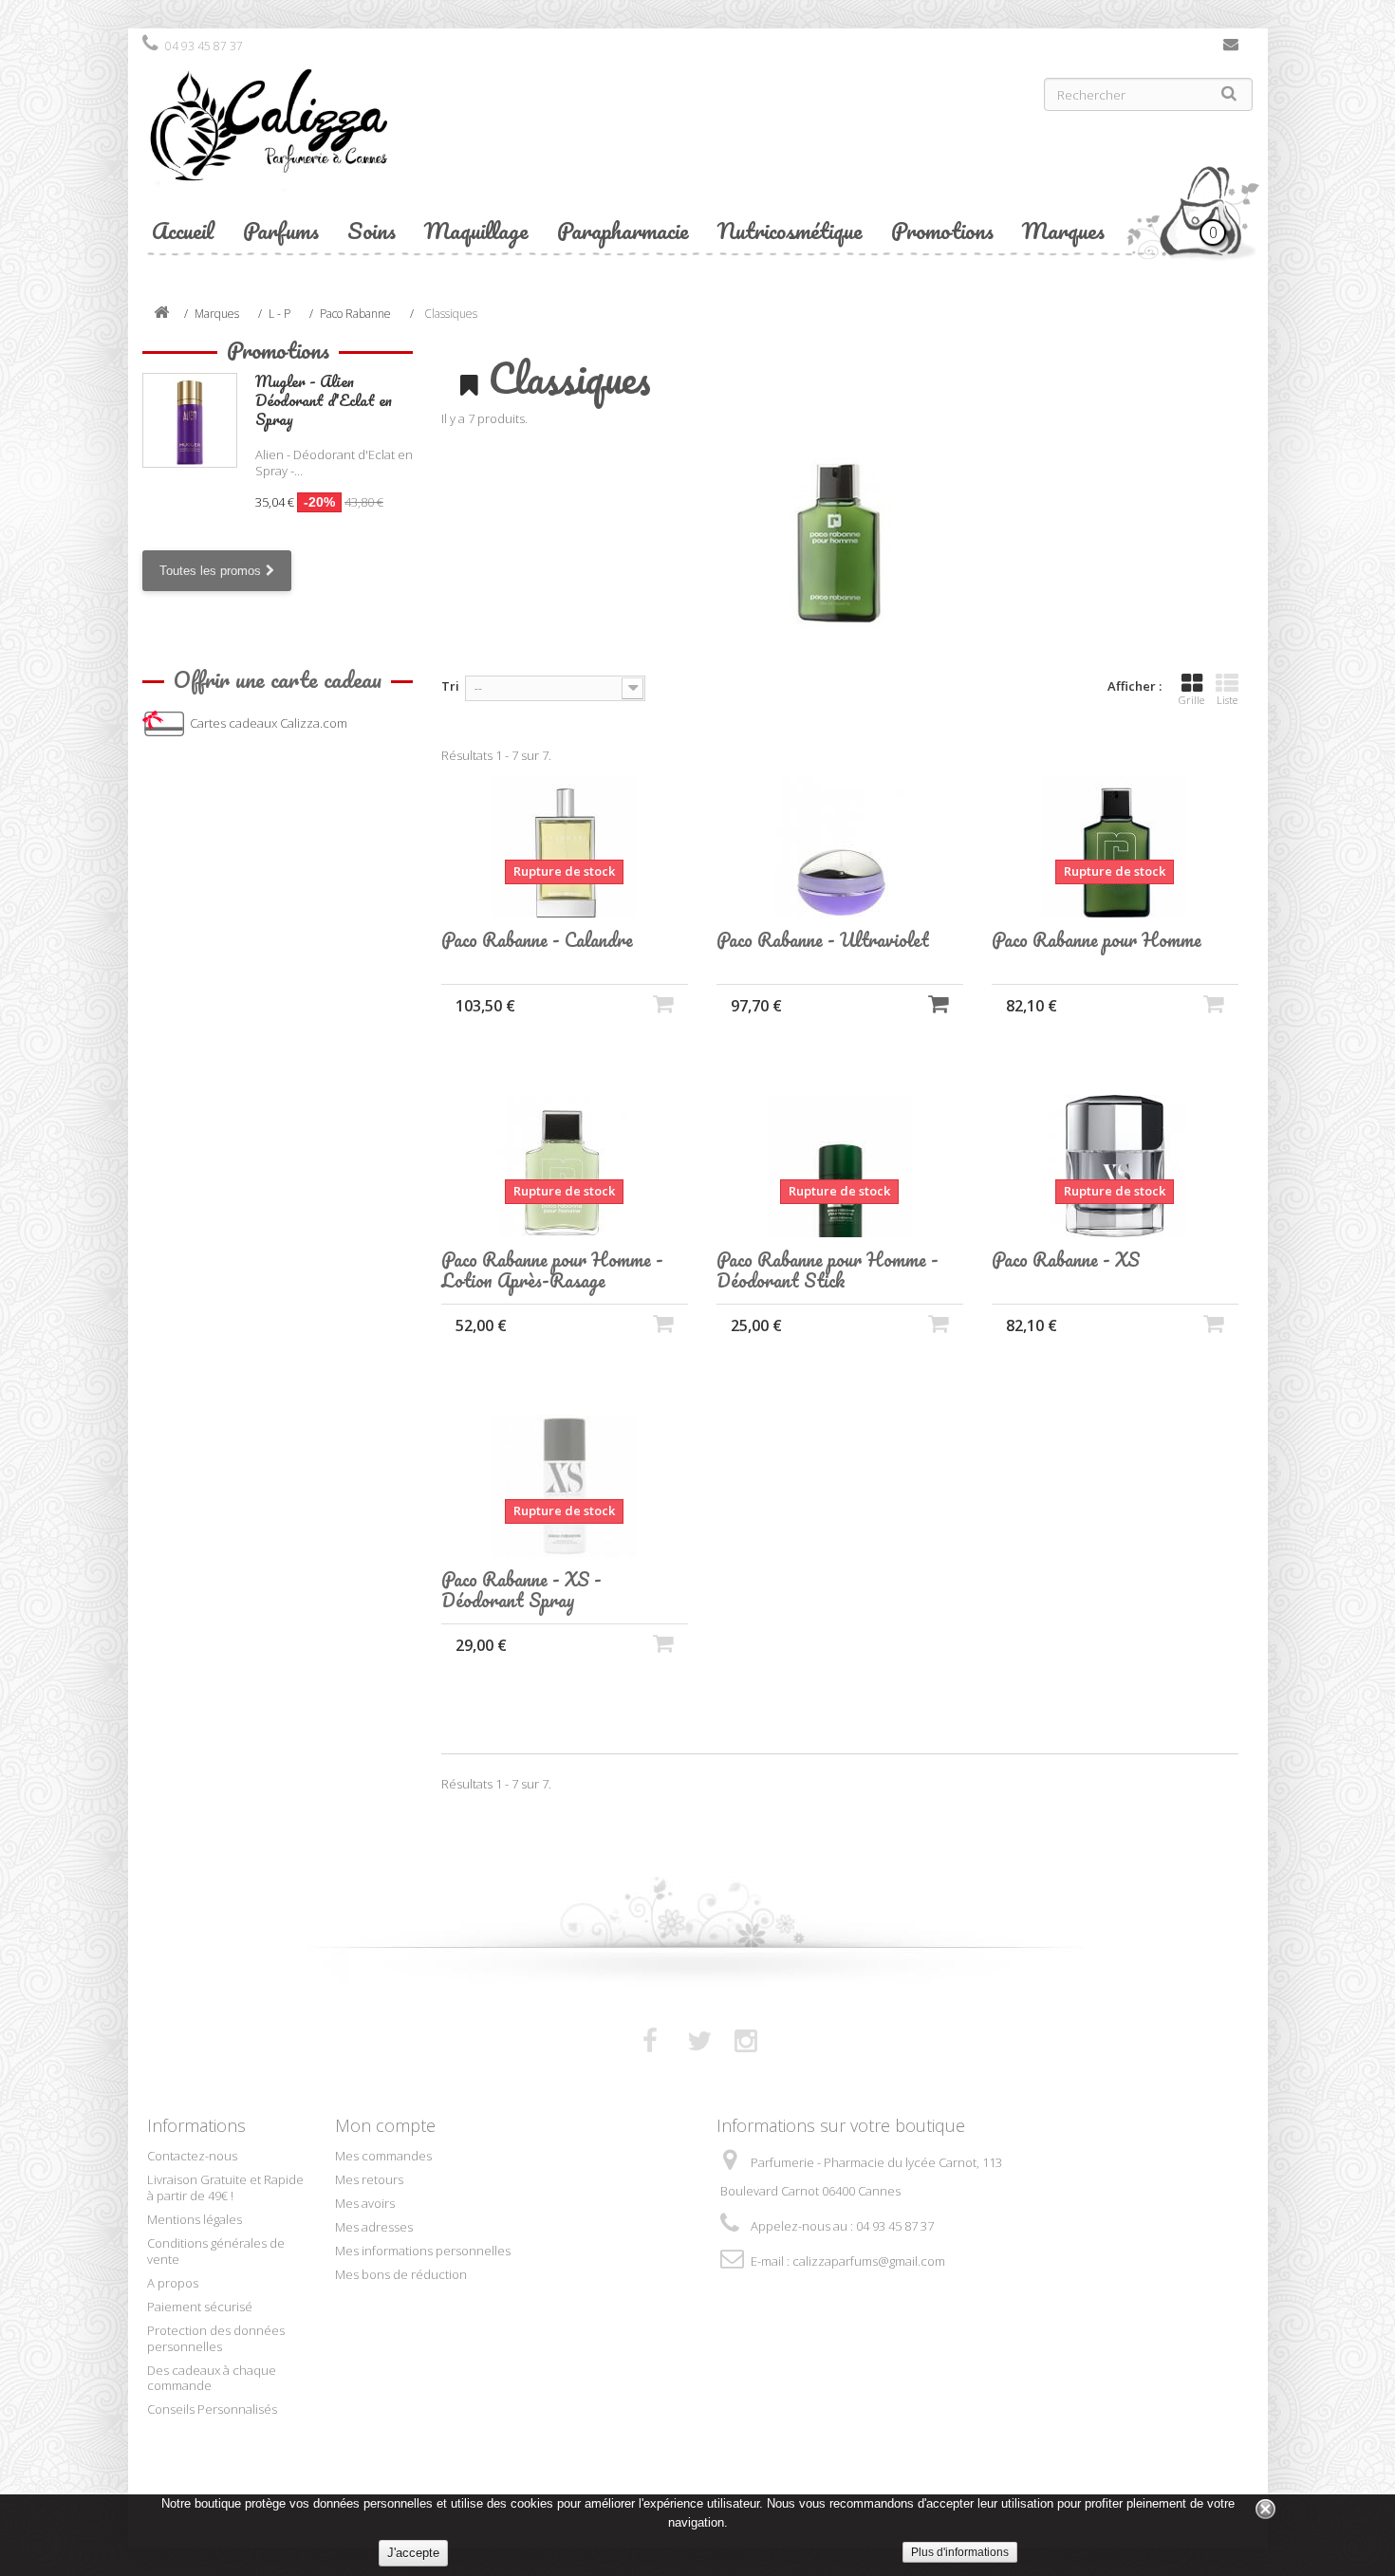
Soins (372, 230)
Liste (1227, 700)
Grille (1191, 700)
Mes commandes (383, 2156)
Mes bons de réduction (401, 2274)
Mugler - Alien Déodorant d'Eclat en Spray (324, 400)
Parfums (281, 230)
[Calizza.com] (413, 139)
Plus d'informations (960, 2552)
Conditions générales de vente (216, 2251)
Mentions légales (195, 2219)
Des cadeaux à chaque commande (212, 2378)
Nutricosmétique (790, 230)
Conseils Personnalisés (212, 2409)
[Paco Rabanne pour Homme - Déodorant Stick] (840, 1166)
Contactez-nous (1231, 48)
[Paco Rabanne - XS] (1115, 1166)
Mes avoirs (365, 2203)
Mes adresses (374, 2227)
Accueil (183, 230)
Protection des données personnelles (216, 2338)
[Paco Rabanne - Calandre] (565, 846)
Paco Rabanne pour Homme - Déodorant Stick (828, 1270)
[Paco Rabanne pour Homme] (1115, 846)
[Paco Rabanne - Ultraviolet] (840, 846)
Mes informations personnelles (423, 2251)
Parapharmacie (623, 230)
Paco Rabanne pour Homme (1097, 940)
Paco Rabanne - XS (1066, 1260)
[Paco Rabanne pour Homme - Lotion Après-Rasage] (565, 1166)
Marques (1063, 230)
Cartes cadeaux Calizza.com (269, 723)
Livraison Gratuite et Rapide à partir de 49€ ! (225, 2187)
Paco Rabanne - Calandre (537, 940)
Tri (450, 686)
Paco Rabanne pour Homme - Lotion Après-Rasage (552, 1270)
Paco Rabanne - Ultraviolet (823, 940)
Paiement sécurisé (200, 2307)
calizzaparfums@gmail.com (869, 2261)
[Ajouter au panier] (938, 1003)
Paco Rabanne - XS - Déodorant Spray (521, 1590)
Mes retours (369, 2179)
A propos (173, 2283)
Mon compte (385, 2125)
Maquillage (476, 230)
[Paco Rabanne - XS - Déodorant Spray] (565, 1486)
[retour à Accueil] (161, 314)
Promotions (942, 230)
